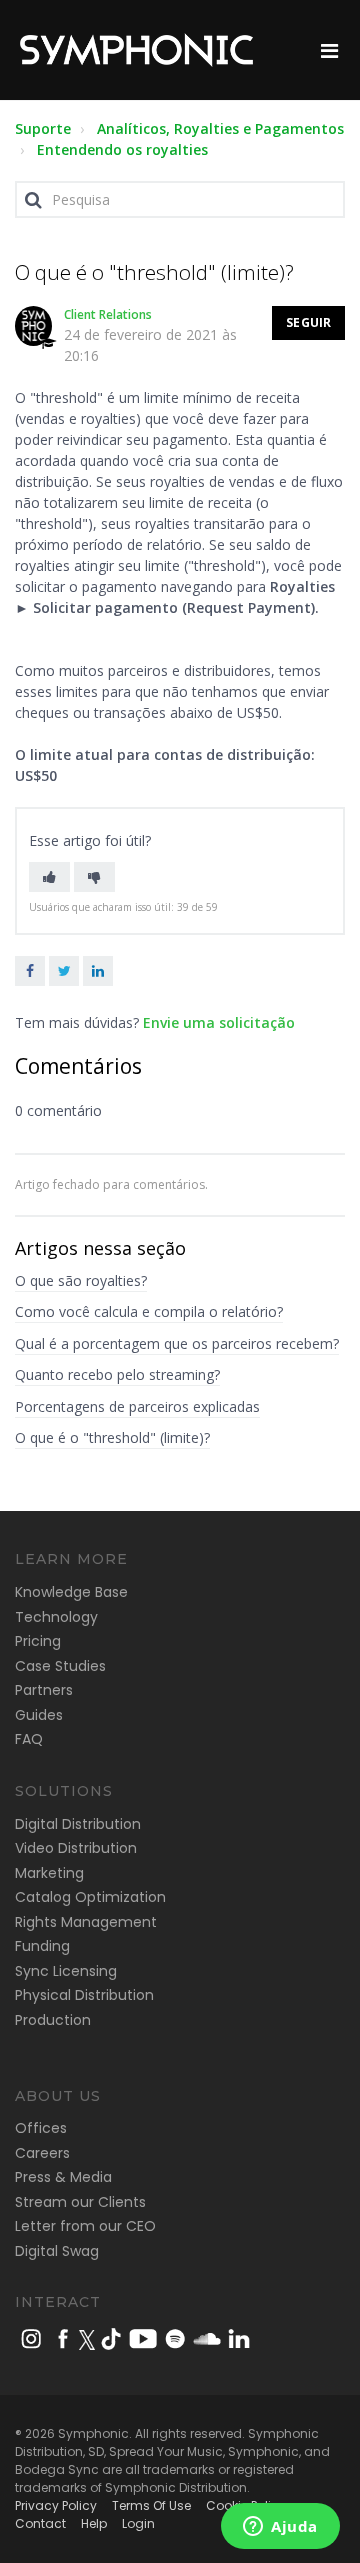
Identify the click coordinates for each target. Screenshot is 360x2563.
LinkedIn (98, 971)
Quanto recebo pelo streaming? (117, 1374)
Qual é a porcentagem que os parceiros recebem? (177, 1343)
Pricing (38, 1641)
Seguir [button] (308, 322)
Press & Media (63, 2177)
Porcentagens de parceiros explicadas (137, 1406)
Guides (39, 1715)
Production (53, 2020)
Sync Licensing (66, 1971)
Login (138, 2523)
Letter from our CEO (85, 2226)
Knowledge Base (71, 1592)
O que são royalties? (81, 1280)
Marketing (49, 1873)
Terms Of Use (151, 2505)
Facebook (30, 971)
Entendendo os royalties (122, 149)
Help (94, 2523)
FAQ (29, 1739)
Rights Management (86, 1922)
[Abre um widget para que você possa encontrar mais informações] (280, 2528)
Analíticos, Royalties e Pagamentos (220, 128)
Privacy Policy (56, 2505)
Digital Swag (57, 2251)
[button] (49, 877)
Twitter (64, 971)
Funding (42, 1946)
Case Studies (60, 1666)
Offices (41, 2128)
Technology (56, 1617)
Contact (40, 2523)
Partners (44, 1690)
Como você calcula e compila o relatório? (149, 1311)
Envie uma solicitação (219, 1022)
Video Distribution (76, 1848)
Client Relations (108, 314)
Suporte (43, 128)
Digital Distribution (78, 1824)
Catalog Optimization (90, 1897)
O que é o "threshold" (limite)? (112, 1437)
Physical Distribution (84, 1995)
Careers (42, 2153)
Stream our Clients (80, 2202)
